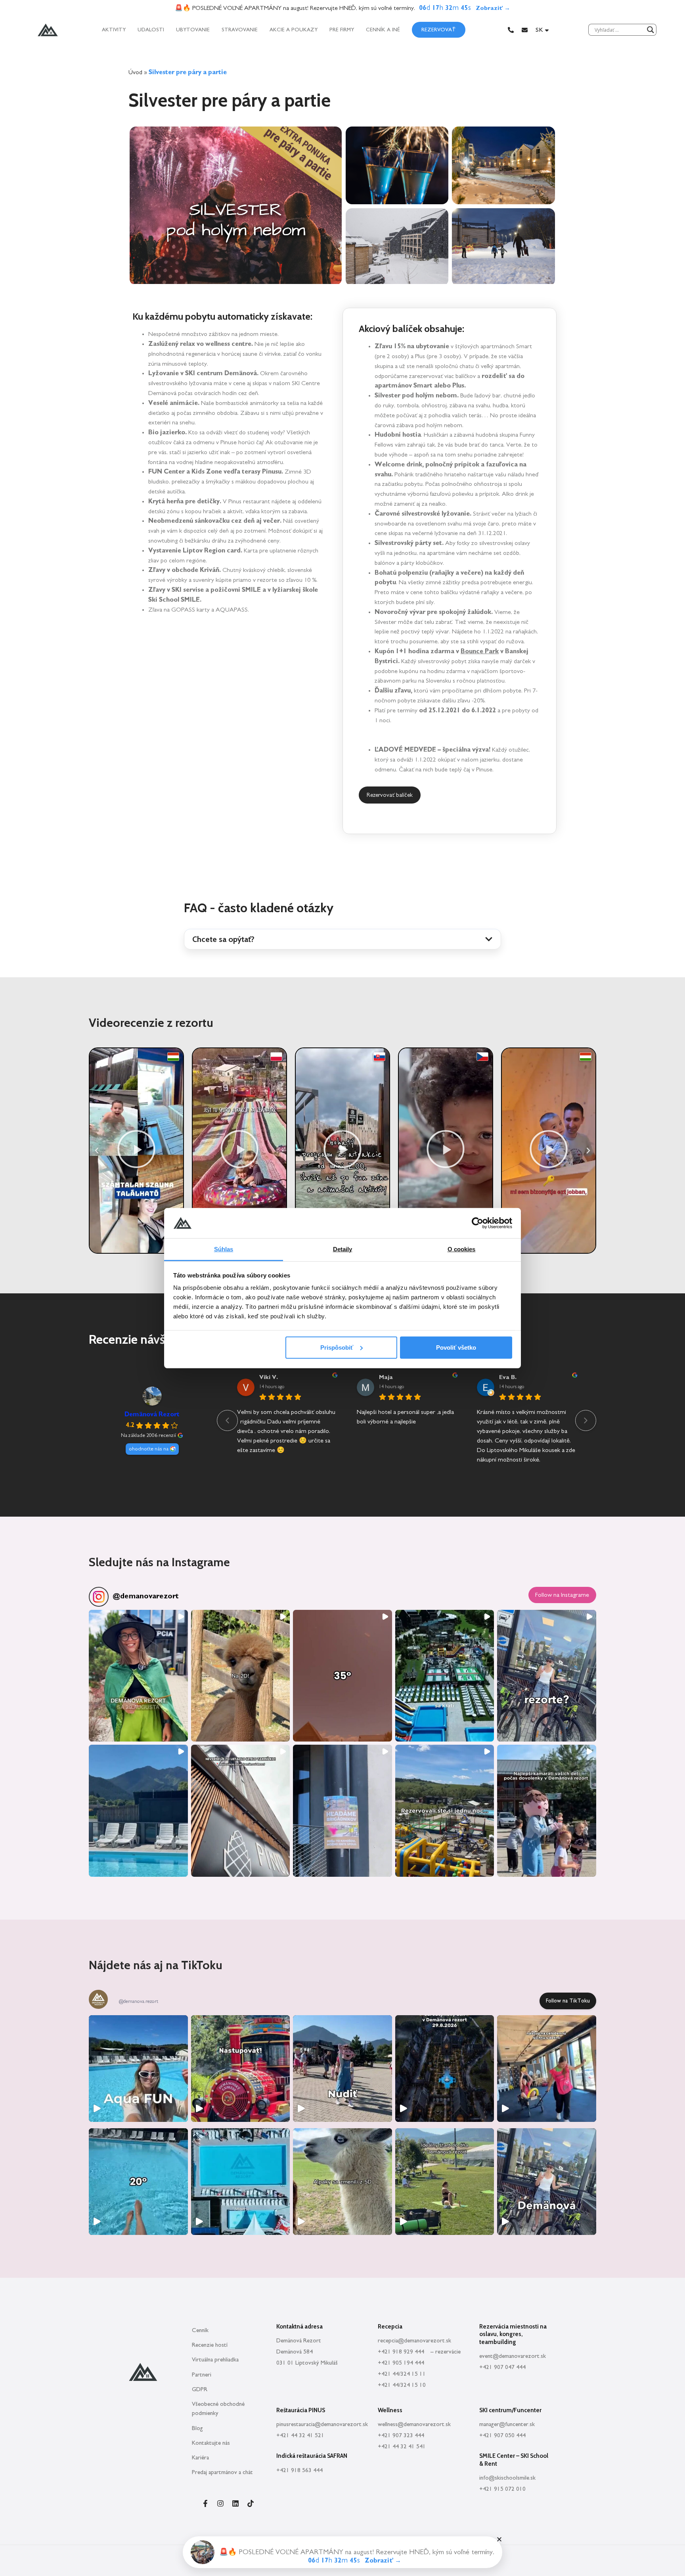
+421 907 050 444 (502, 2435)
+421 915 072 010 (502, 2489)
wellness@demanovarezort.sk (414, 2424)
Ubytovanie (193, 30)
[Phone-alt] (511, 30)
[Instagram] (220, 2503)
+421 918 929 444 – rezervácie (419, 2352)
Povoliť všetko (456, 1347)
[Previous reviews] (227, 1420)
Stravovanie (240, 30)
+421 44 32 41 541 (402, 2447)
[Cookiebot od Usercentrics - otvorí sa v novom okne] (477, 1223)
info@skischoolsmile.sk (507, 2478)
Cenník (200, 2330)
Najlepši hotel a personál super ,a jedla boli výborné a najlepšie (405, 1417)
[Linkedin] (235, 2503)
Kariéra (200, 2458)
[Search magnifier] (651, 30)
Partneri (202, 2375)
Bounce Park (480, 651)
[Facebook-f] (205, 2503)
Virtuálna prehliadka (215, 2360)
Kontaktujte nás (211, 2443)
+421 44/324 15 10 (402, 2385)
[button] (342, 939)
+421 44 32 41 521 (300, 2435)
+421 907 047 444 (502, 2367)
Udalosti (151, 30)
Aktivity (114, 30)
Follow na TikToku (568, 2001)
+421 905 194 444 (401, 2363)
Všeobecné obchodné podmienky (218, 2409)
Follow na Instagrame (562, 1595)
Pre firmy (342, 30)
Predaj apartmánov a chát (222, 2472)
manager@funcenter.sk (507, 2424)
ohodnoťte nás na (149, 1449)
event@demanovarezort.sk (513, 2356)
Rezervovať (439, 30)
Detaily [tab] (343, 1249)
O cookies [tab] (462, 1249)
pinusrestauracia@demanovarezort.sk (322, 2424)
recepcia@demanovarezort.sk (414, 2341)
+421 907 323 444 (401, 2435)
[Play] (136, 1151)
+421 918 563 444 (299, 2470)
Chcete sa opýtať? (223, 939)
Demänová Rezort (152, 1414)
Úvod (135, 72)
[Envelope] (525, 30)
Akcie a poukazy (294, 30)
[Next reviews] (586, 1420)
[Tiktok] (251, 2503)
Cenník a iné (383, 30)
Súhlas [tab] (224, 1249)
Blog (197, 2428)
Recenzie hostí (210, 2345)
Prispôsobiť (337, 1347)
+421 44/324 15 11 (402, 2374)
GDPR (200, 2389)
